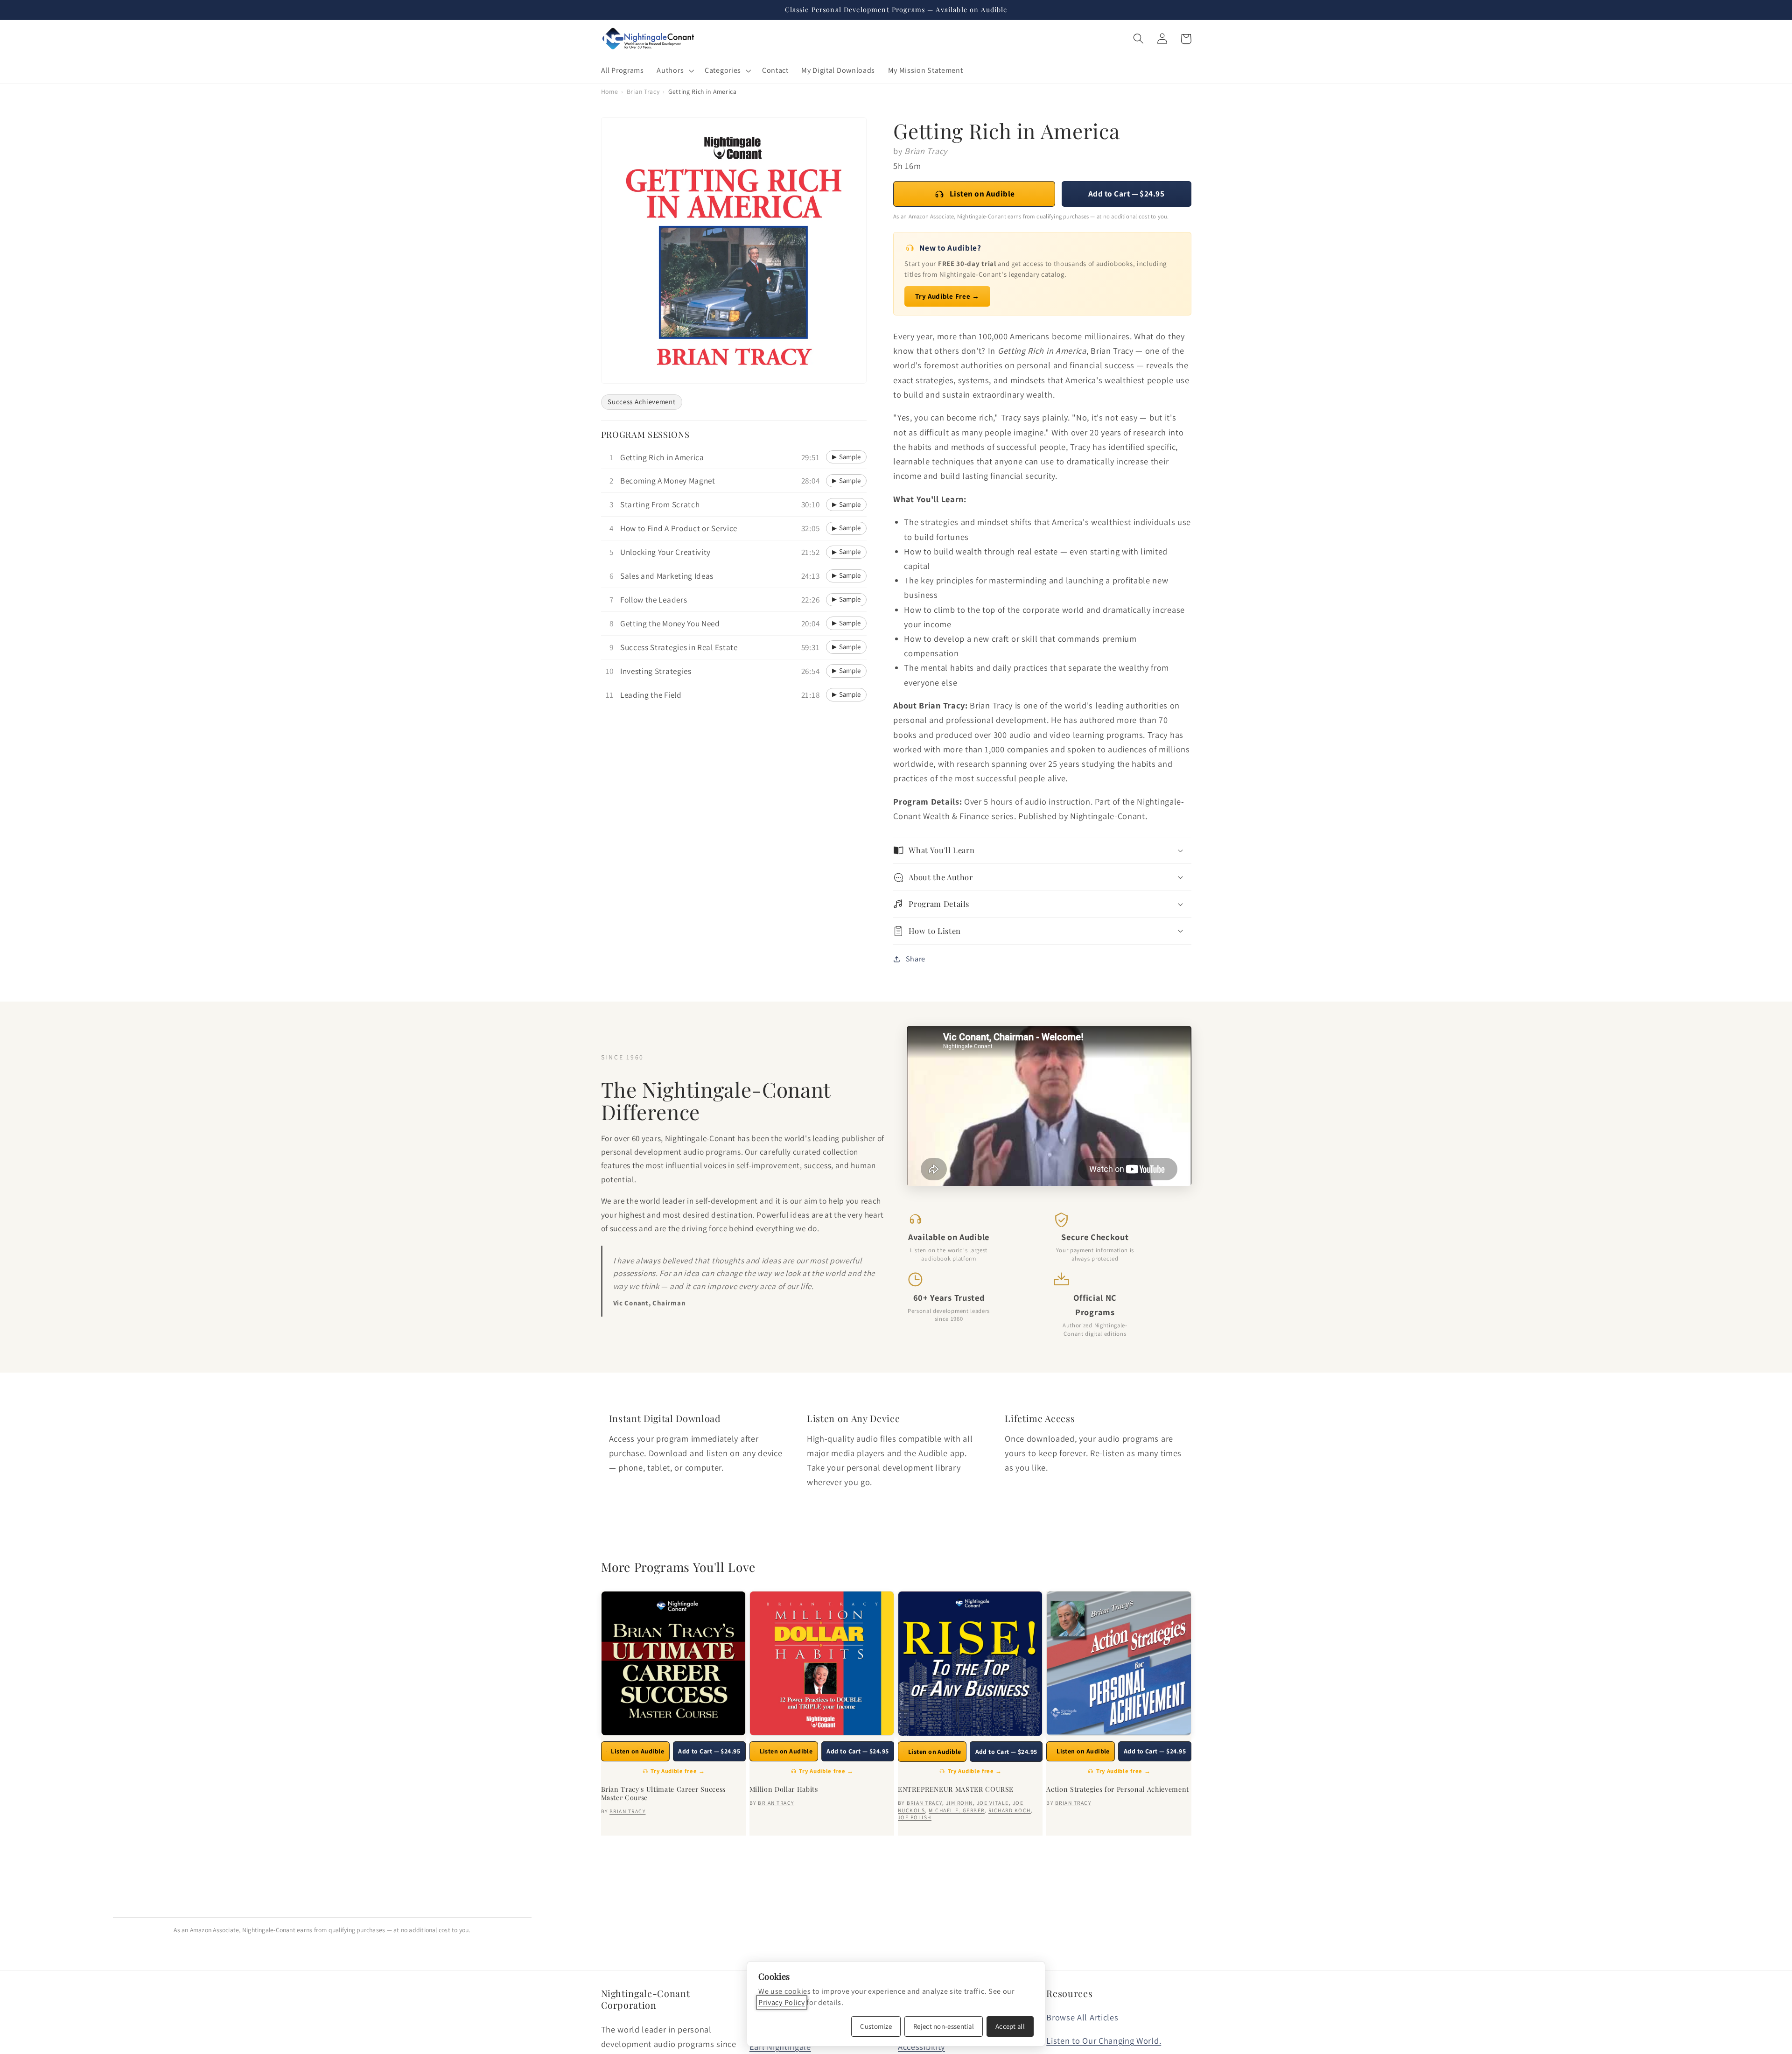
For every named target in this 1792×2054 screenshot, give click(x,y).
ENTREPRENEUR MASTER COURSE (956, 1789)
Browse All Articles (1082, 2017)
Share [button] (916, 959)
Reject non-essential (944, 2026)
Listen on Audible (982, 193)
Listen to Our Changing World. (1104, 2040)
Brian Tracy (643, 91)
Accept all (1010, 2026)
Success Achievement (641, 402)
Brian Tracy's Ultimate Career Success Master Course (663, 1794)
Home (610, 91)
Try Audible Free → (947, 296)
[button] (675, 70)
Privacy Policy (782, 2002)
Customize (876, 2026)
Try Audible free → (678, 1771)
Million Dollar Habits (784, 1789)
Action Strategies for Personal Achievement (1118, 1789)
